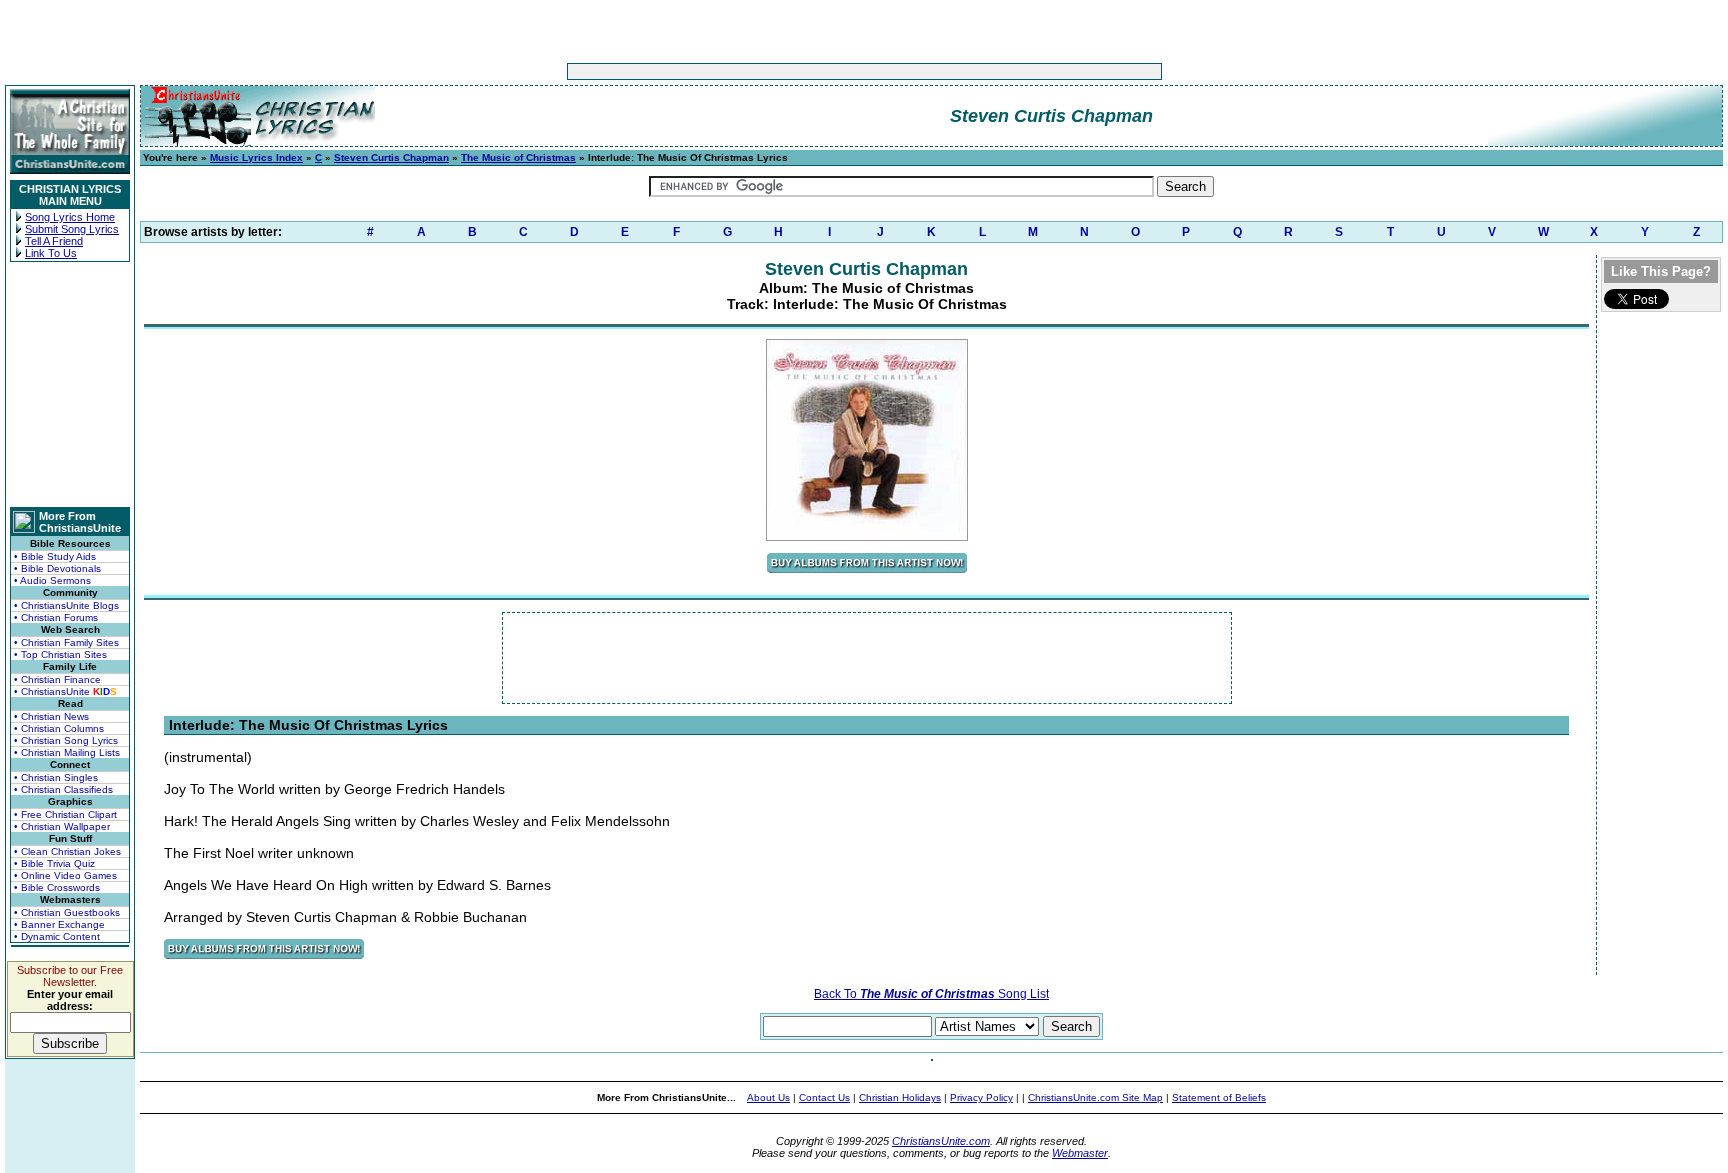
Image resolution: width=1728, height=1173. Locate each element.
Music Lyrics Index (256, 157)
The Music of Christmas (518, 157)
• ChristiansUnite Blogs (66, 605)
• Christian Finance (57, 679)
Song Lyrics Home (70, 217)
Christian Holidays (900, 1097)
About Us (768, 1097)
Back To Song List (931, 994)
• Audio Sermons (52, 580)
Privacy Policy (981, 1097)
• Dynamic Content (57, 936)
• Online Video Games (65, 875)
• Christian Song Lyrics (66, 740)
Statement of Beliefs (1219, 1097)
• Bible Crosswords (57, 887)
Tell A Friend (54, 241)
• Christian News (51, 716)
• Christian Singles (56, 777)
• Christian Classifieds (63, 789)
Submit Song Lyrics (72, 229)
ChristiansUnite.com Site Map (1095, 1097)
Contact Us (824, 1097)
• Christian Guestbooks (67, 912)
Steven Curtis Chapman (391, 157)
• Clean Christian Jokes (67, 851)
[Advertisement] (802, 71)
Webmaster (1080, 1153)
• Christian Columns (59, 728)
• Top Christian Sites (60, 654)
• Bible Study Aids (55, 556)
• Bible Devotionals (57, 568)
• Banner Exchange (59, 924)
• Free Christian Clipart (65, 814)
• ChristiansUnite (65, 691)
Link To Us (51, 253)
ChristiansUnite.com (941, 1141)
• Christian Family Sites (66, 642)
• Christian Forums (56, 617)
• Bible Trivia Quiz (54, 863)
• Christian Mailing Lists (67, 752)
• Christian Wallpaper (62, 826)
